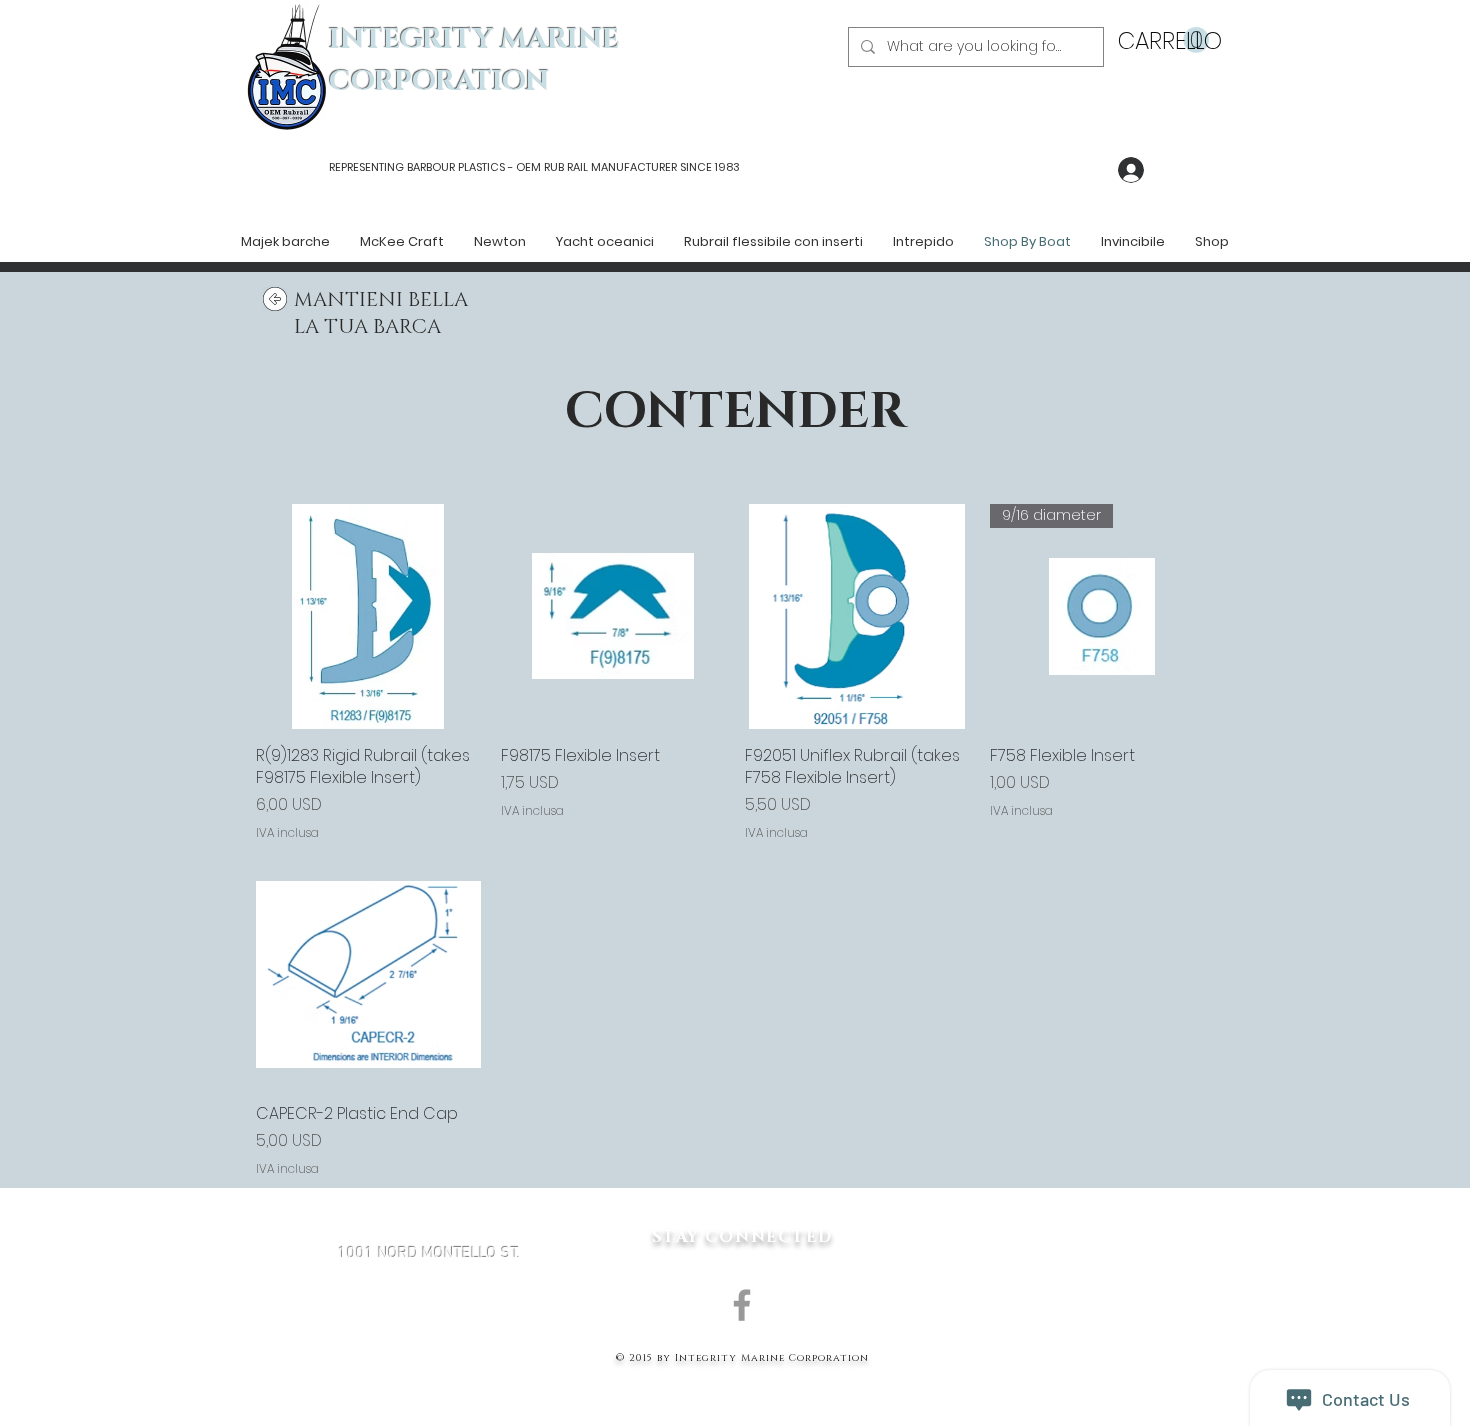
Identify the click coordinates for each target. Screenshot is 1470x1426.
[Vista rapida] (368, 616)
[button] (1163, 40)
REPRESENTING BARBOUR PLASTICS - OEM (435, 167)
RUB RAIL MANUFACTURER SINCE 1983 (640, 167)
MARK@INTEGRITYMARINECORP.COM (429, 1360)
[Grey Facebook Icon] (742, 1305)
